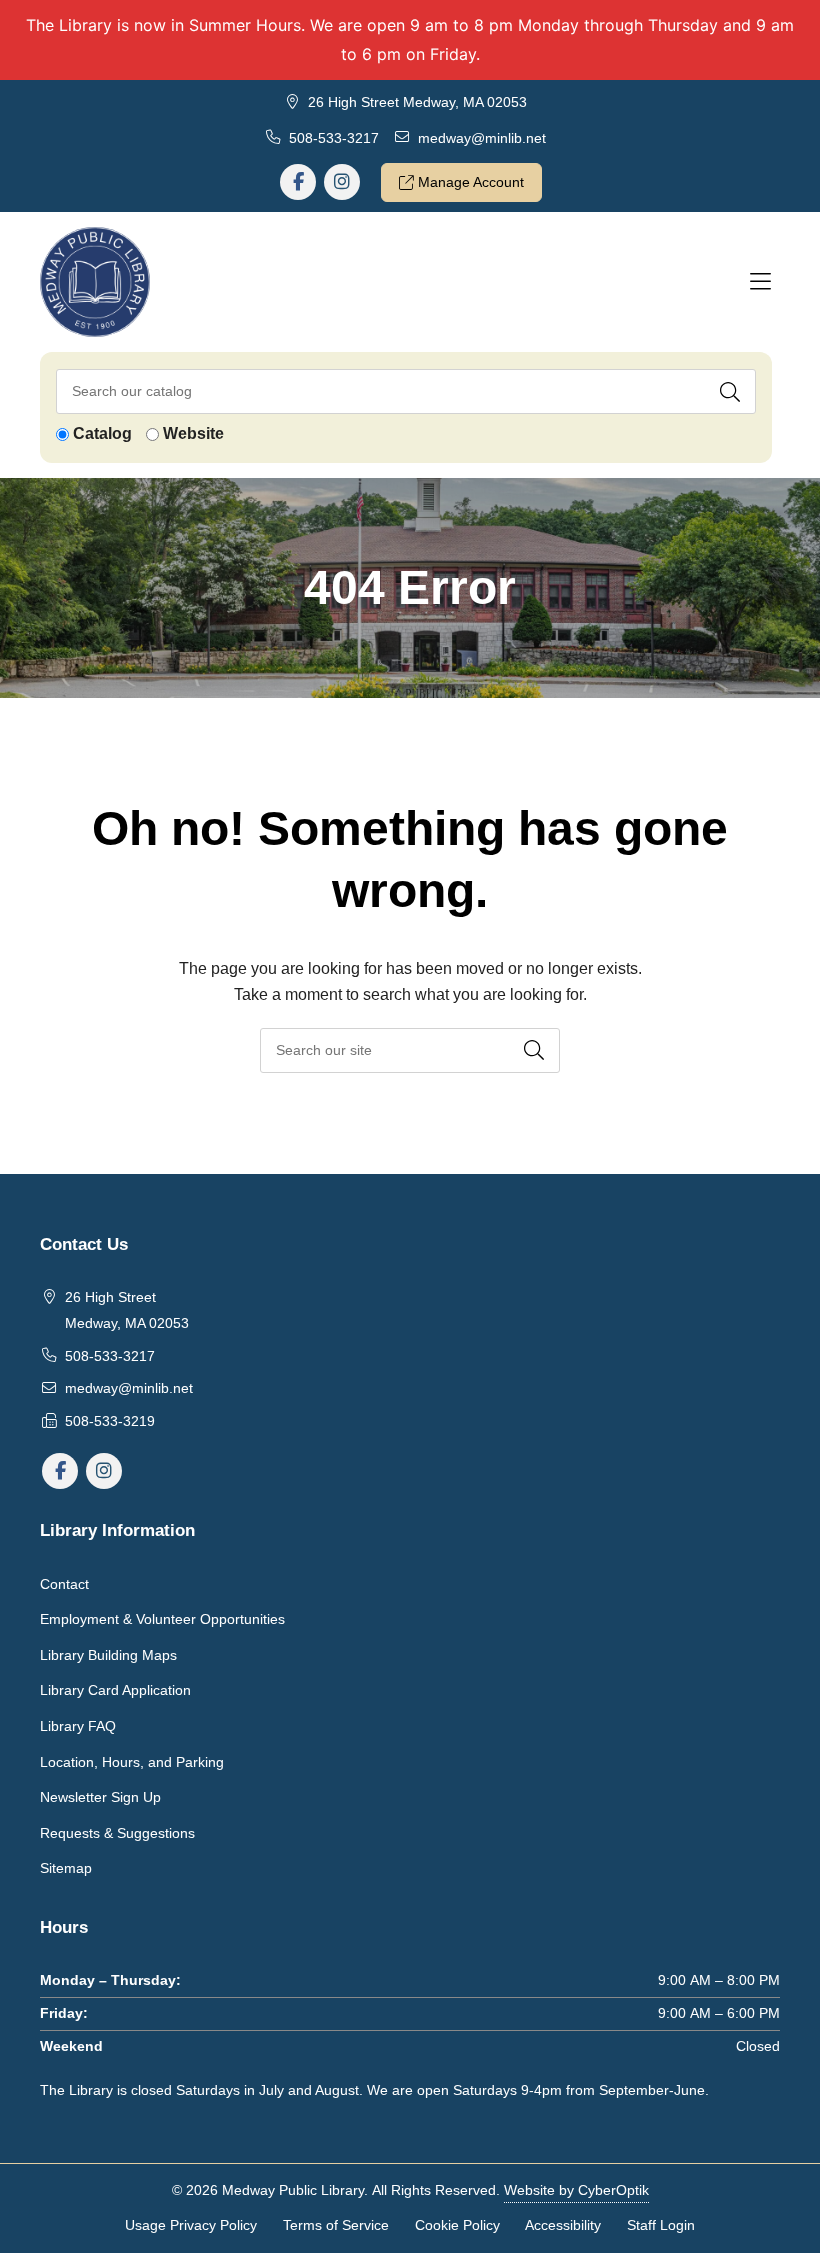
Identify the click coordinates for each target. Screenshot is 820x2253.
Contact (64, 1584)
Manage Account (469, 182)
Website (193, 433)
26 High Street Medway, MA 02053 (417, 102)
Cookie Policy (457, 2225)
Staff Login (661, 2225)
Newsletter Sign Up (100, 1797)
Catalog (102, 433)
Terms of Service (336, 2225)
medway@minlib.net (482, 138)
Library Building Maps (108, 1655)
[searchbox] (410, 1050)
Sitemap (66, 1868)
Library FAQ (78, 1726)
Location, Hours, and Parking (132, 1762)
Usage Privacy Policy (191, 2225)
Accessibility (563, 2225)
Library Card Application (115, 1690)
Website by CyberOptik (576, 2190)
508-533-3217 (334, 138)
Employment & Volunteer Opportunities (162, 1619)
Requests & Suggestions (117, 1833)
